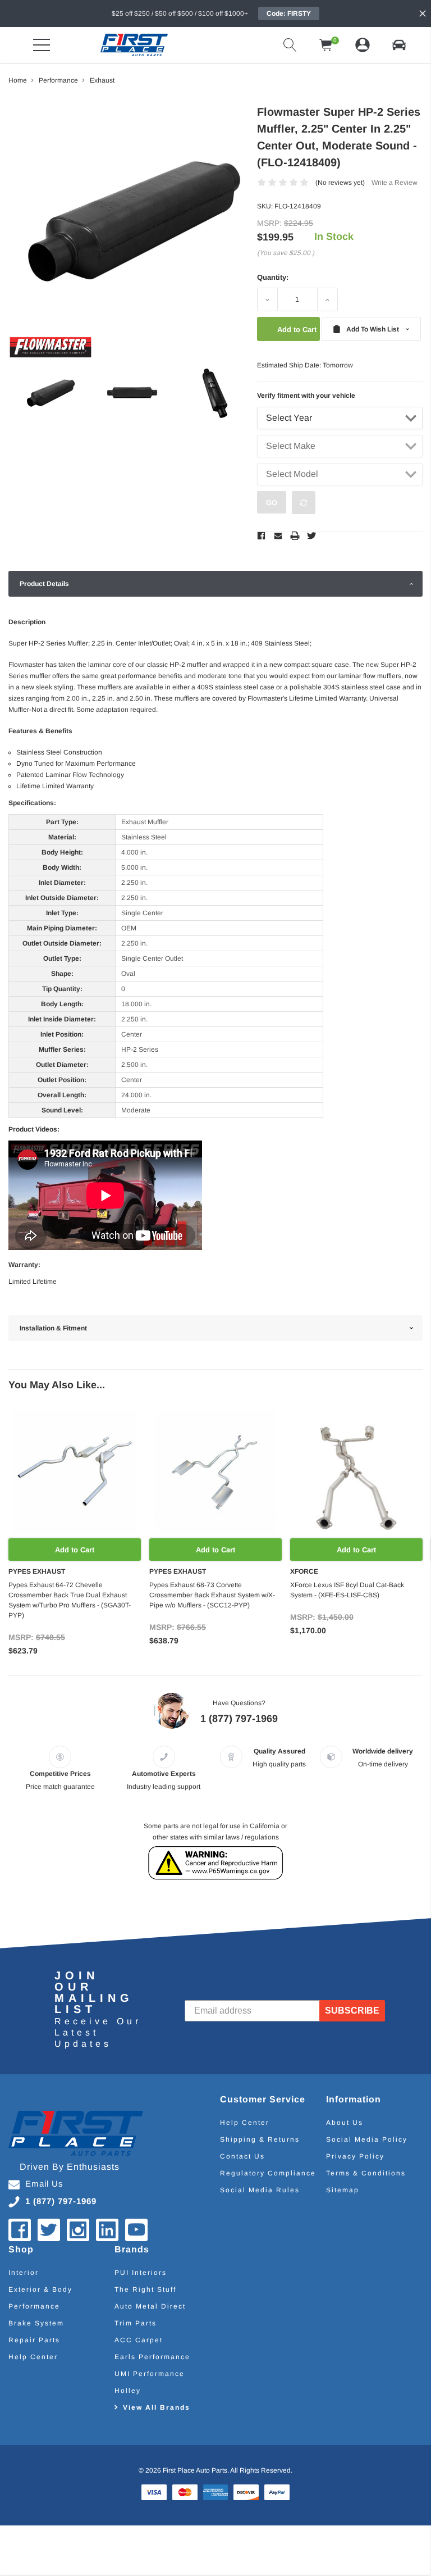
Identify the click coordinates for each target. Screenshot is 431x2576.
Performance (34, 2306)
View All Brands (157, 2407)
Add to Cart (75, 1550)
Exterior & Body (40, 2289)
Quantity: (273, 277)
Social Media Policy (367, 2139)
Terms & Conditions (366, 2173)
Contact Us (242, 2156)
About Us (345, 2123)
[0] (326, 45)
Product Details (44, 584)
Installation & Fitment (53, 1328)
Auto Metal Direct (150, 2306)
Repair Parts (34, 2340)
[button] (399, 45)
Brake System (36, 2323)
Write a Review (395, 183)
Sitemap (343, 2190)
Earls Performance (152, 2357)
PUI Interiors (141, 2273)
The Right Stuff (145, 2289)
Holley (128, 2391)
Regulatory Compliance (268, 2173)
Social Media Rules (260, 2190)
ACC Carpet (139, 2340)
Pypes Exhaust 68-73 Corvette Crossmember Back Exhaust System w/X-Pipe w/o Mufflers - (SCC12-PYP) (212, 1595)
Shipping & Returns (260, 2139)
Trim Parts (136, 2323)
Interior (24, 2273)
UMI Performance (150, 2374)
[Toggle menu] (42, 45)
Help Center (245, 2123)
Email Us (44, 2184)
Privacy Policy (355, 2156)
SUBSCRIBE (352, 2011)
